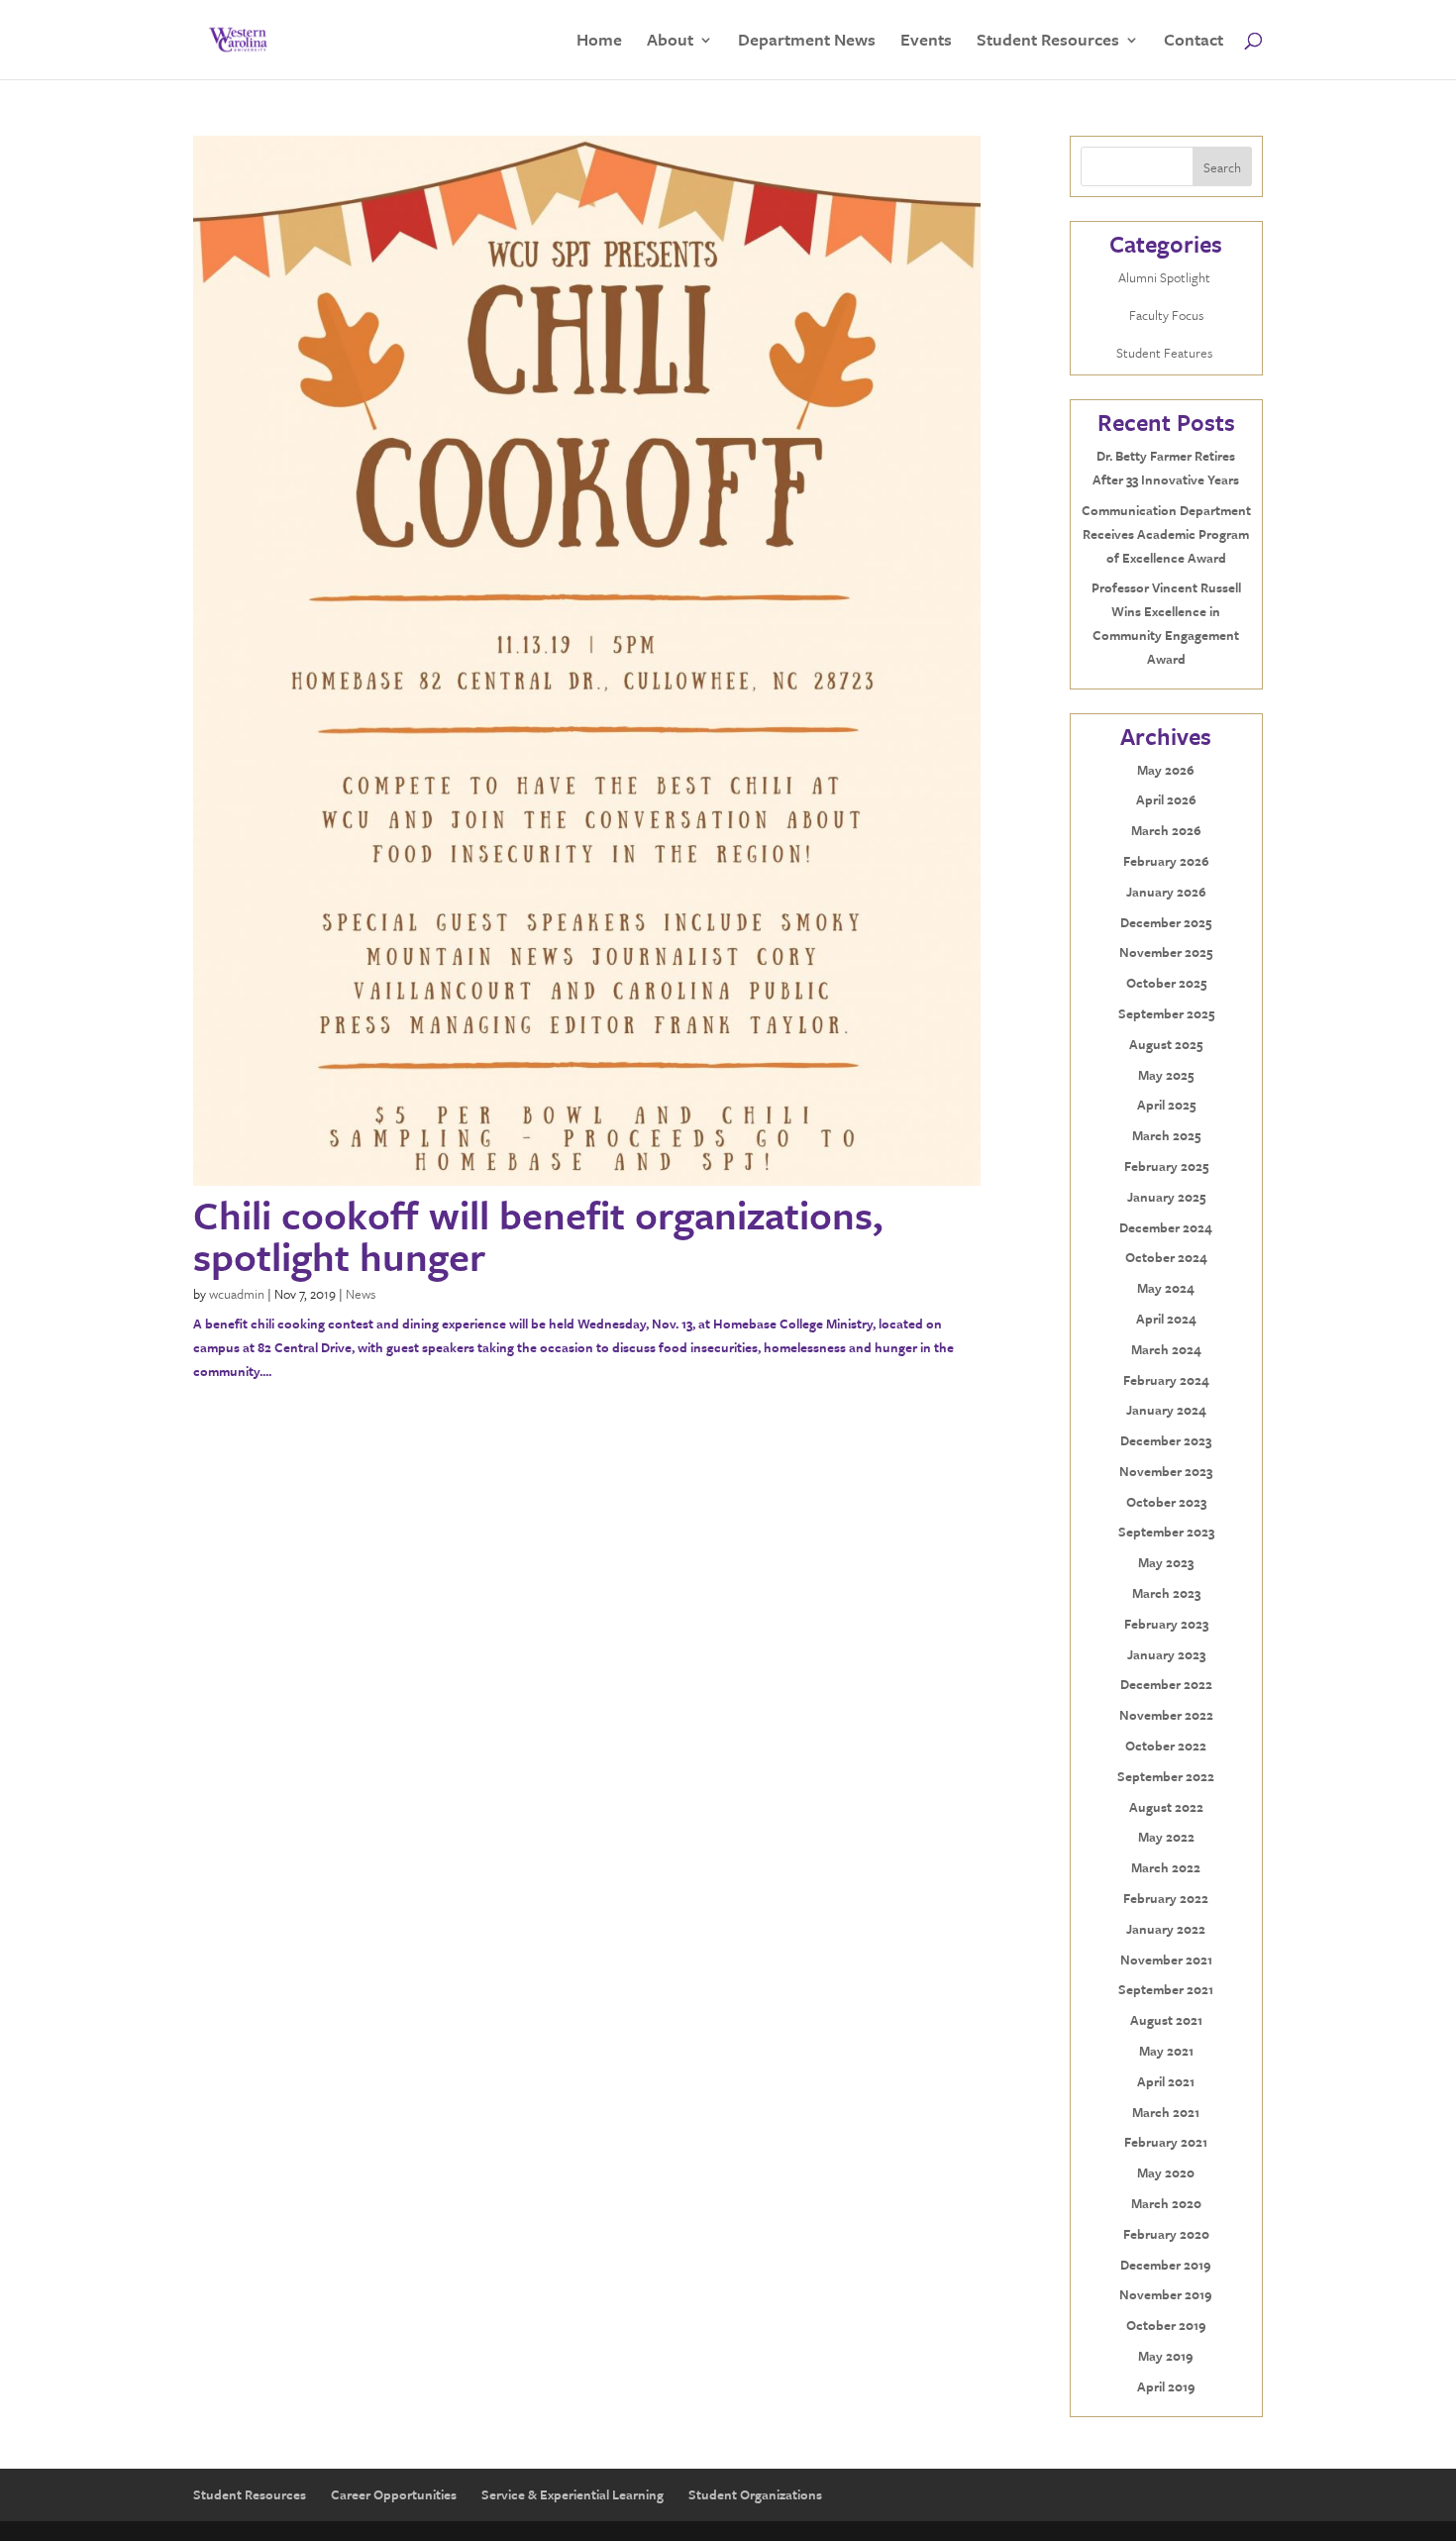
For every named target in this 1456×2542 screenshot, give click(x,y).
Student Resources (1048, 42)
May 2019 (1166, 2356)
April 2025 (1166, 1105)
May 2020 (1166, 2172)
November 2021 (1166, 1959)
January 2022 (1166, 1929)
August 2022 (1166, 1807)
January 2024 (1166, 1410)
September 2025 (1166, 1013)
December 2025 (1166, 922)
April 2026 (1166, 799)
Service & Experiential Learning (572, 2494)
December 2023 (1166, 1440)
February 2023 (1166, 1624)
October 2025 (1166, 983)
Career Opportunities (394, 2494)
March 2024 (1166, 1349)
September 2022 (1166, 1776)
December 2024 (1166, 1227)
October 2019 (1166, 2325)
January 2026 (1166, 892)
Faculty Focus (1166, 315)
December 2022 (1166, 1684)
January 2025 (1166, 1197)
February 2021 (1166, 2142)
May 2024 (1166, 1288)
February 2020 (1166, 2234)
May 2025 (1166, 1075)
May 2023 (1166, 1562)
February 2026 (1166, 861)
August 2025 (1166, 1044)
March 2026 (1166, 830)
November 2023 (1166, 1471)
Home (599, 42)
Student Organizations (755, 2494)
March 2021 (1166, 2112)
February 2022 (1166, 1898)
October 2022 (1166, 1746)
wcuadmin (237, 1294)
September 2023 (1166, 1532)
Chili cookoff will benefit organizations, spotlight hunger (538, 1235)
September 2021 (1166, 1989)
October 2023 (1166, 1502)
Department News (807, 42)
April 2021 (1166, 2081)
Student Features (1166, 353)
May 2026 (1166, 770)
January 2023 (1166, 1654)
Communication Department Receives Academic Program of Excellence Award (1166, 534)
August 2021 (1166, 2020)
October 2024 (1166, 1257)
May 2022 (1166, 1837)
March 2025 (1166, 1135)
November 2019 (1166, 2294)
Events (926, 42)
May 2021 (1166, 2051)
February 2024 (1166, 1380)
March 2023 (1166, 1593)
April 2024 (1166, 1319)
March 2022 (1166, 1867)
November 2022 (1166, 1715)
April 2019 (1166, 2386)
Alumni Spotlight (1166, 277)
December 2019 (1166, 2265)
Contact (1194, 42)
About (670, 42)
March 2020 (1166, 2203)
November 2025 (1166, 952)
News (361, 1294)
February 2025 (1166, 1166)
